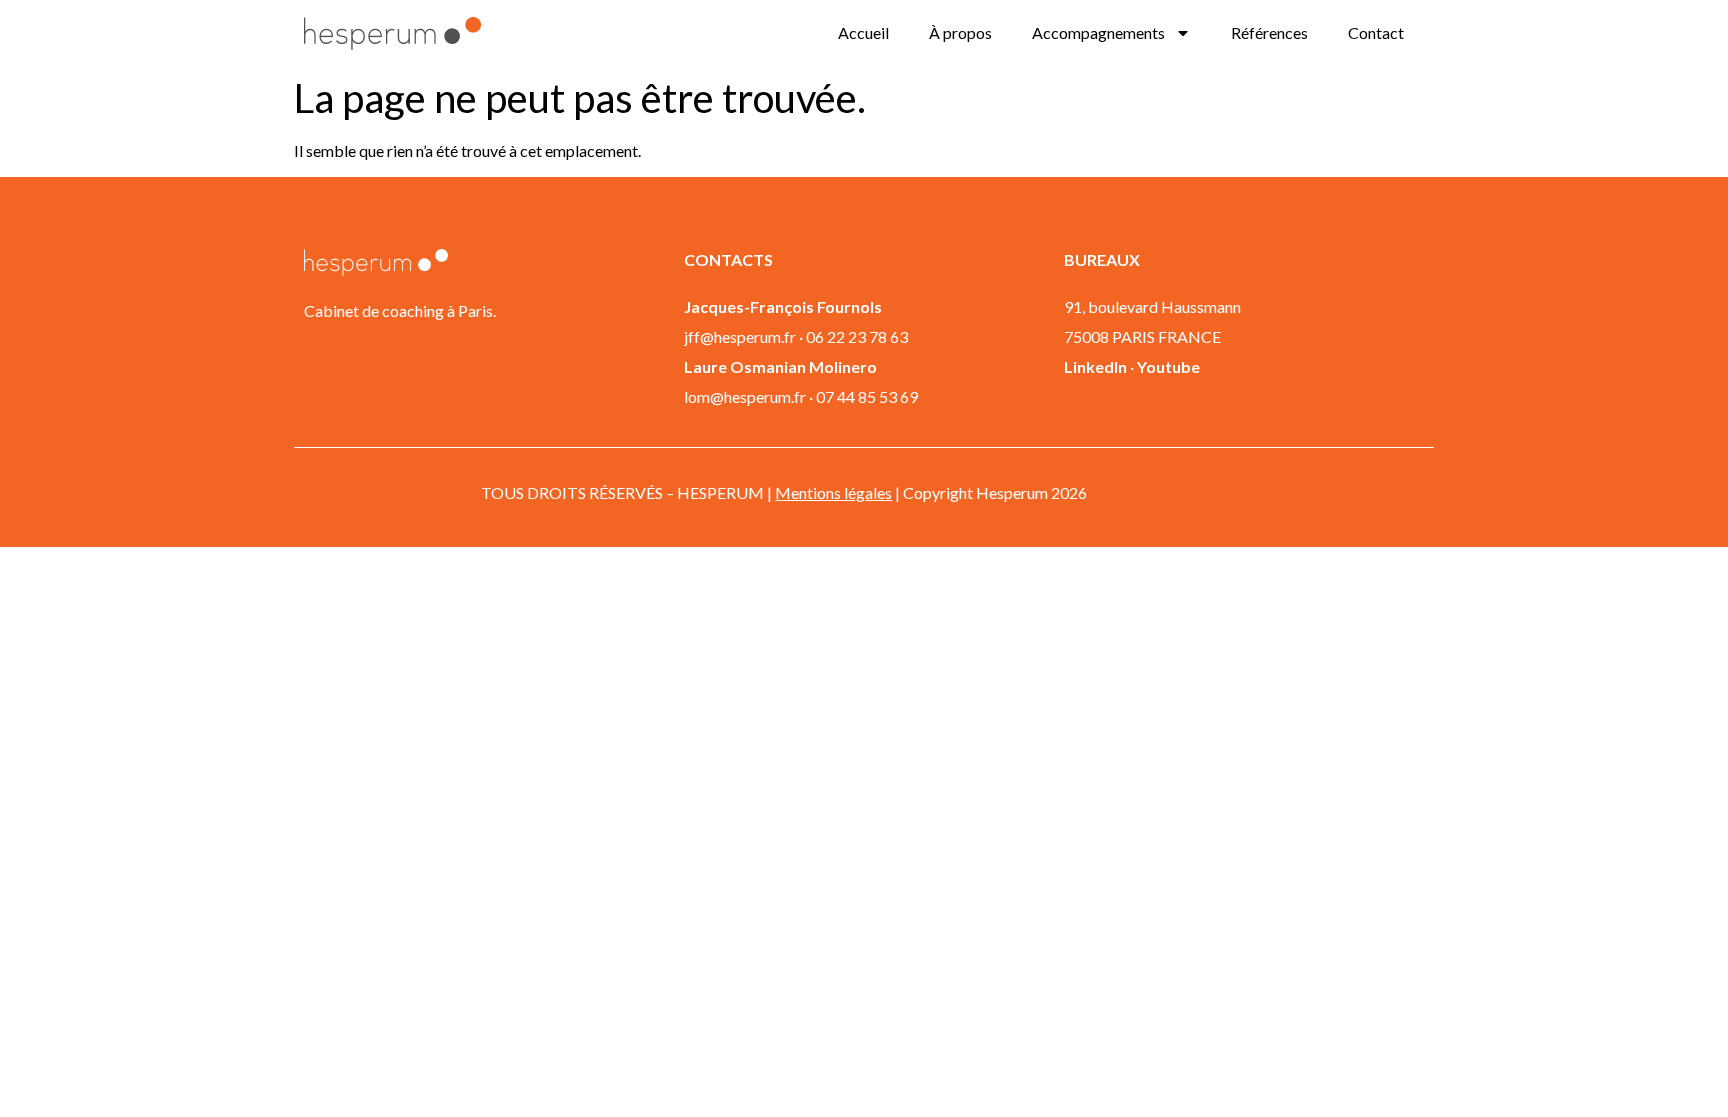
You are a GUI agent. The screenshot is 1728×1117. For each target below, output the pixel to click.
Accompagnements (1098, 32)
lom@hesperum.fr (745, 396)
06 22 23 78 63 (857, 336)
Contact (1376, 32)
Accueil (863, 32)
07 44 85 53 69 (867, 396)
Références (1269, 32)
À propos (960, 32)
